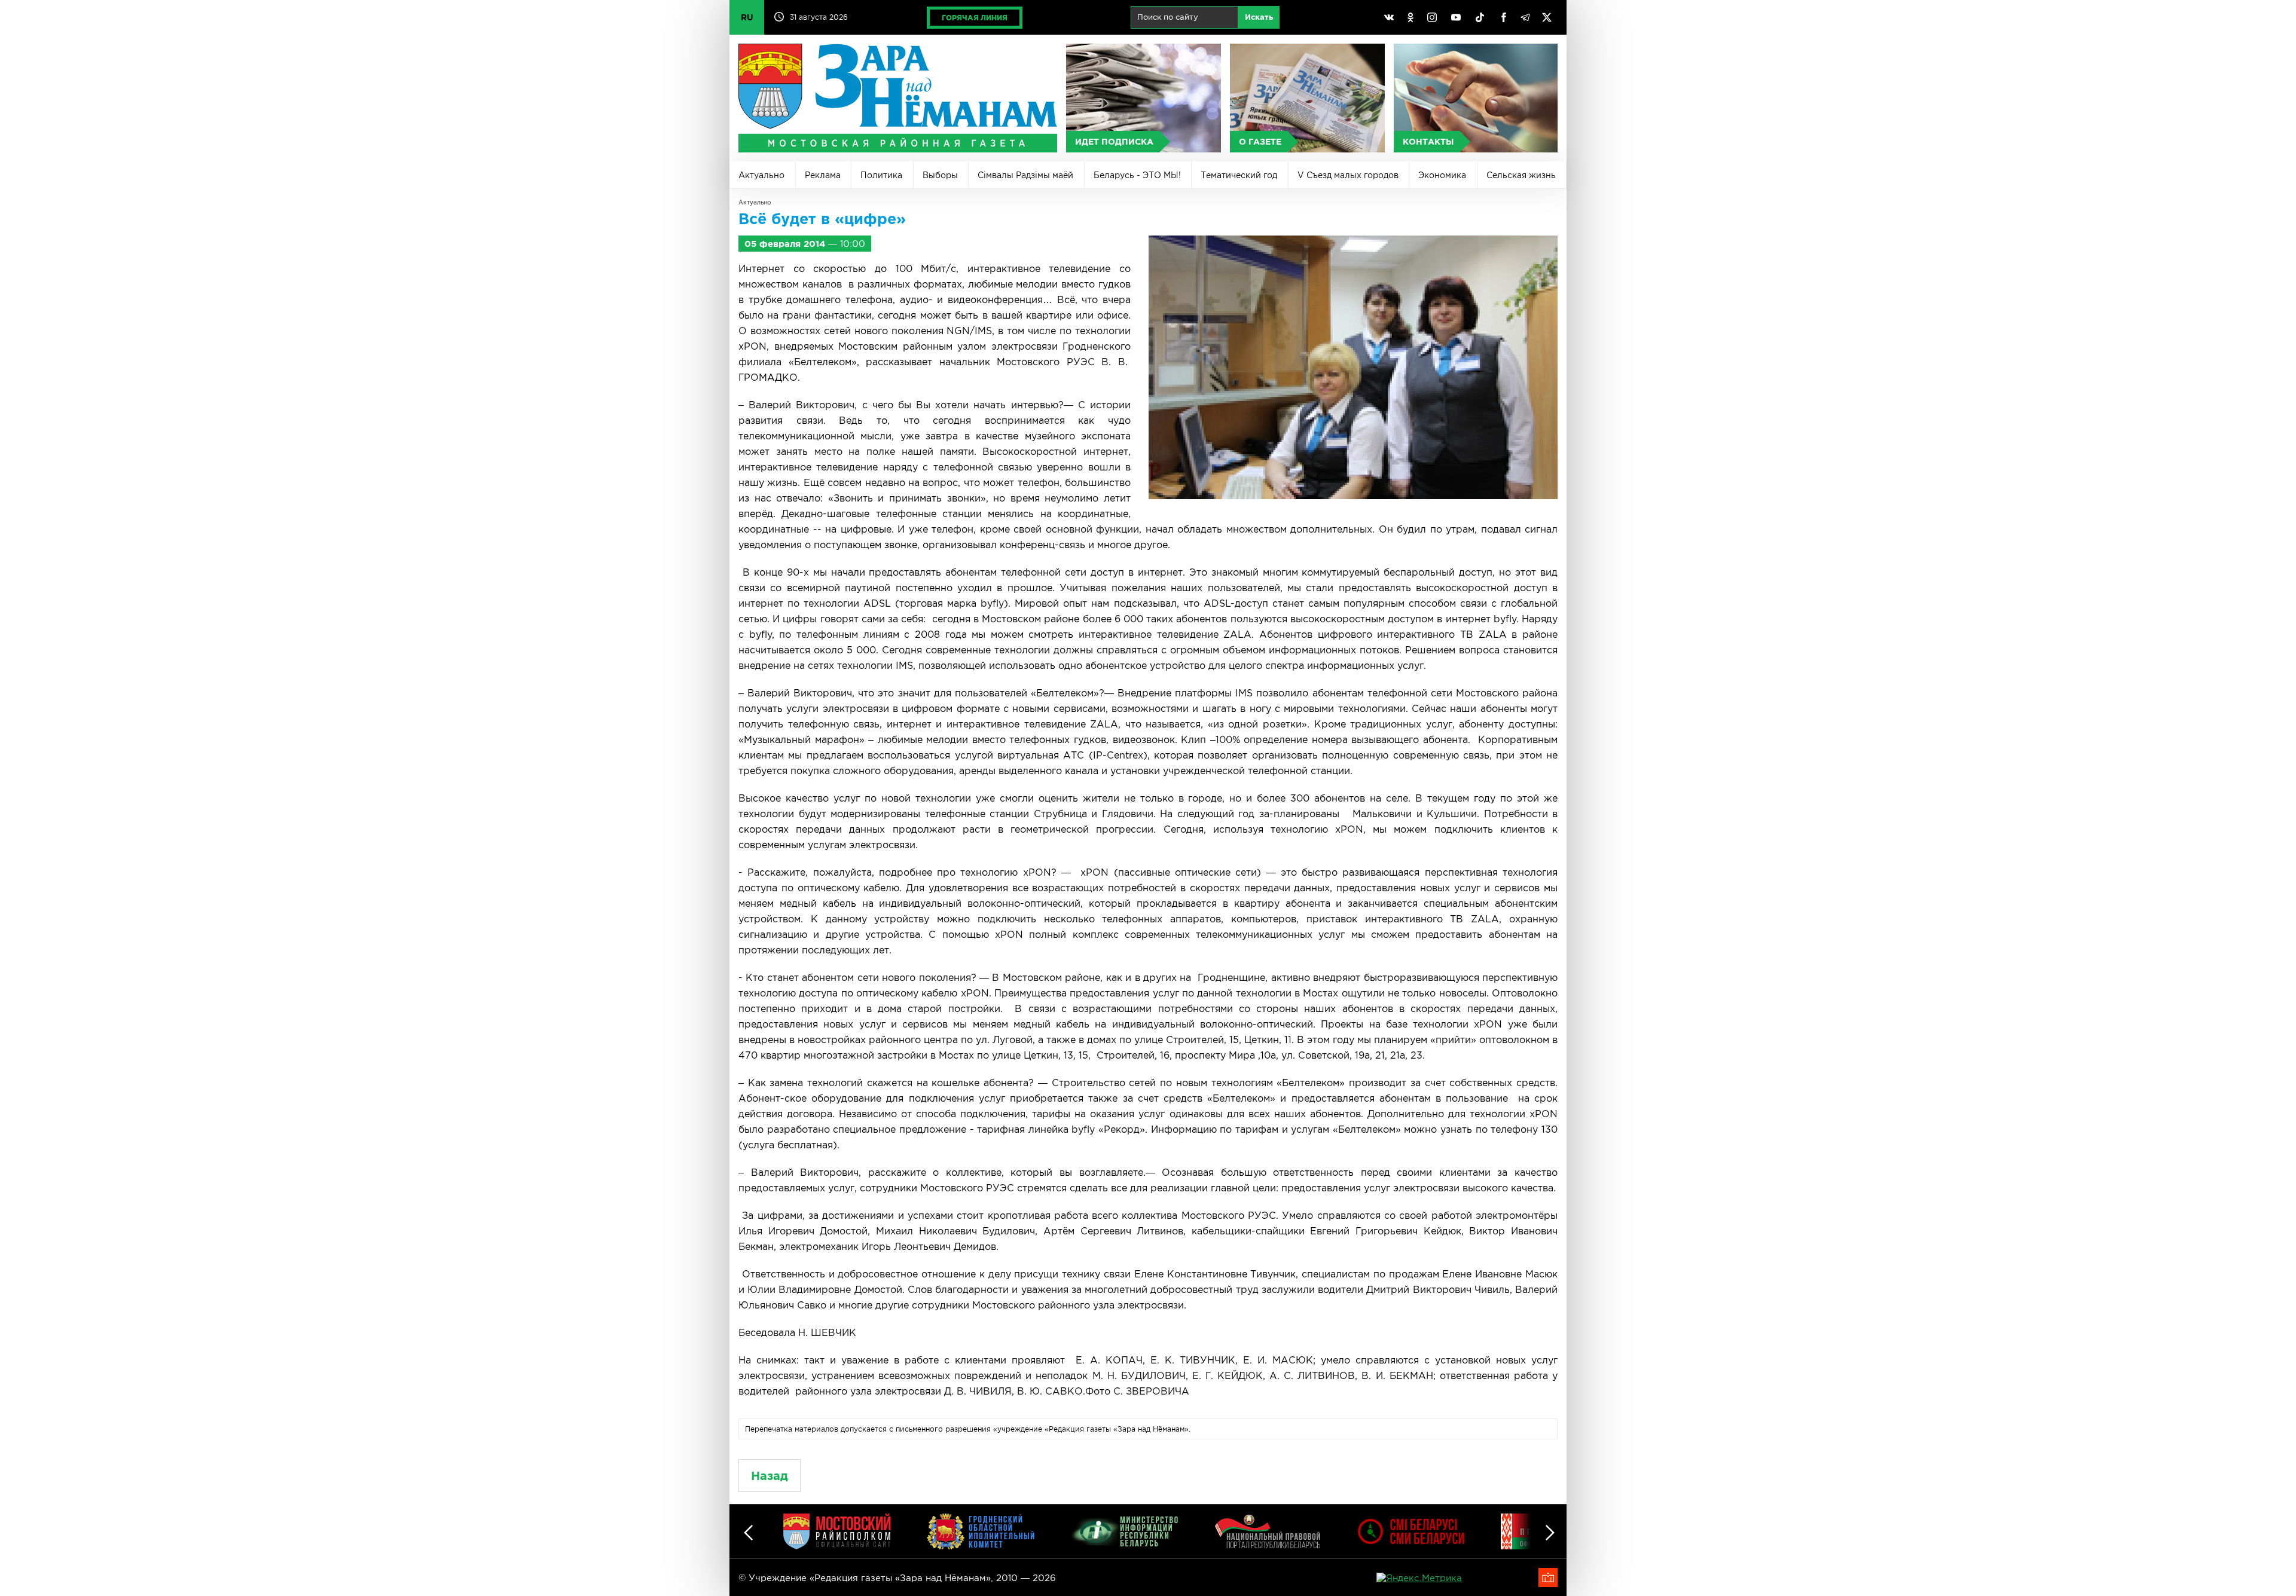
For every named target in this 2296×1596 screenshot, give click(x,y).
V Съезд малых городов (1348, 175)
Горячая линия (975, 18)
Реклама (823, 175)
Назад (770, 1476)
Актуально (761, 175)
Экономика (1442, 175)
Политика (881, 175)
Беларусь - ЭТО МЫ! (1137, 175)
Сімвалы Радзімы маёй (1025, 175)
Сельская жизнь (1521, 175)
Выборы (940, 175)
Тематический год (1239, 175)
